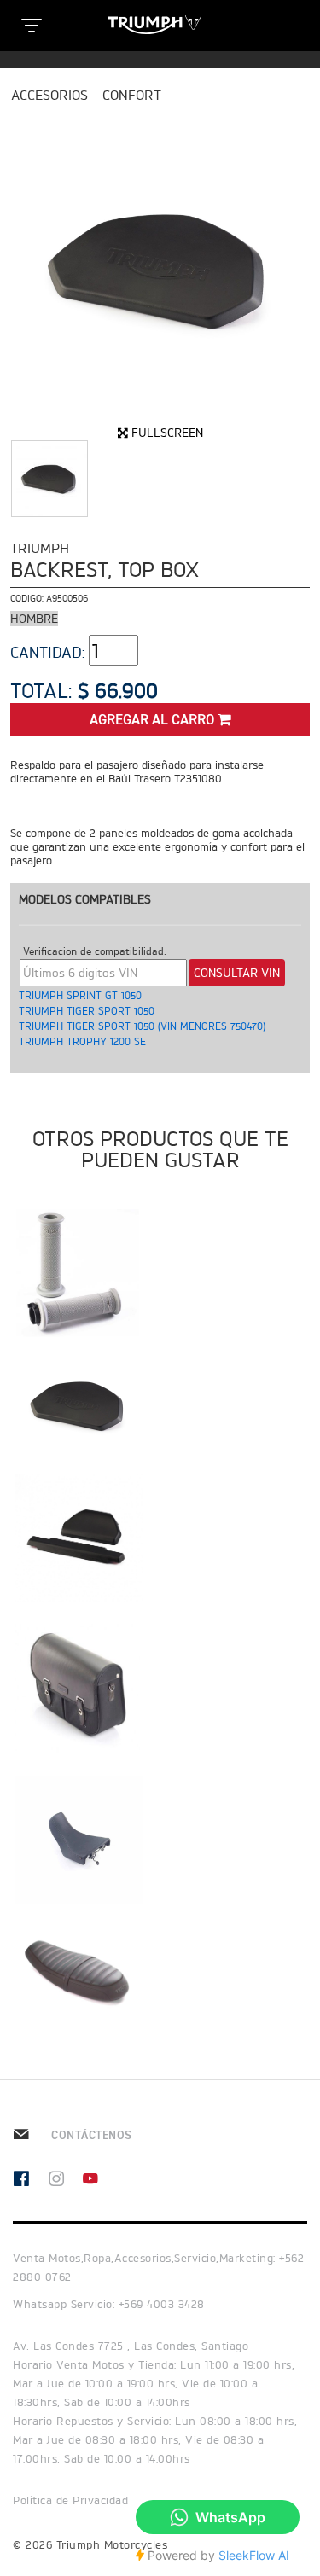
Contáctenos (90, 2136)
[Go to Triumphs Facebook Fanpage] (30, 2181)
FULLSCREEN (166, 433)
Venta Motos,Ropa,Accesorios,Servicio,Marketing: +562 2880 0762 (158, 2268)
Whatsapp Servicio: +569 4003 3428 (109, 2304)
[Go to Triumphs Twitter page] (65, 2181)
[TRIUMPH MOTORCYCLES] (160, 24)
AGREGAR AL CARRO (154, 721)
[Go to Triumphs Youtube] (99, 2181)
